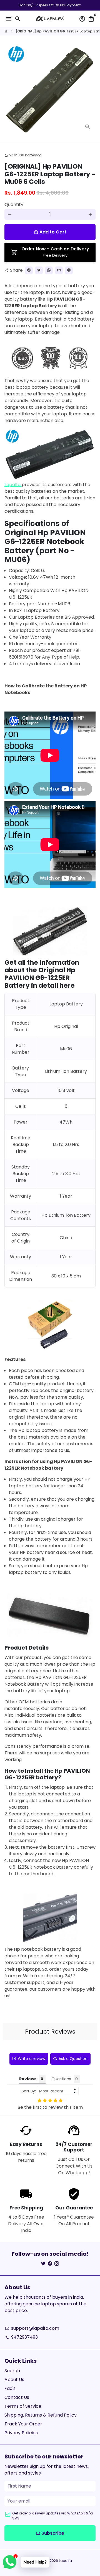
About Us (14, 2380)
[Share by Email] (59, 270)
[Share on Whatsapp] (49, 270)
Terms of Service (23, 2406)
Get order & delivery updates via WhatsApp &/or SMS (53, 2516)
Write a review (32, 2059)
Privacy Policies (21, 2433)
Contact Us (17, 2397)
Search (12, 2371)
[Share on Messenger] (69, 270)
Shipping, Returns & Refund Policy (41, 2415)
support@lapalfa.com (32, 2328)
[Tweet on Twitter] (39, 270)
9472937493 (21, 2337)
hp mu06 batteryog (23, 155)
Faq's (10, 2388)
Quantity (14, 204)
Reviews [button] (28, 2079)
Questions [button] (61, 2079)
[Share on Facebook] (29, 270)
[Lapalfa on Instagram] (57, 2264)
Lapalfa (13, 485)
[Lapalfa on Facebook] (50, 2264)
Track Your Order (23, 2424)
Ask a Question (73, 2059)
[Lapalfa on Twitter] (43, 2264)
